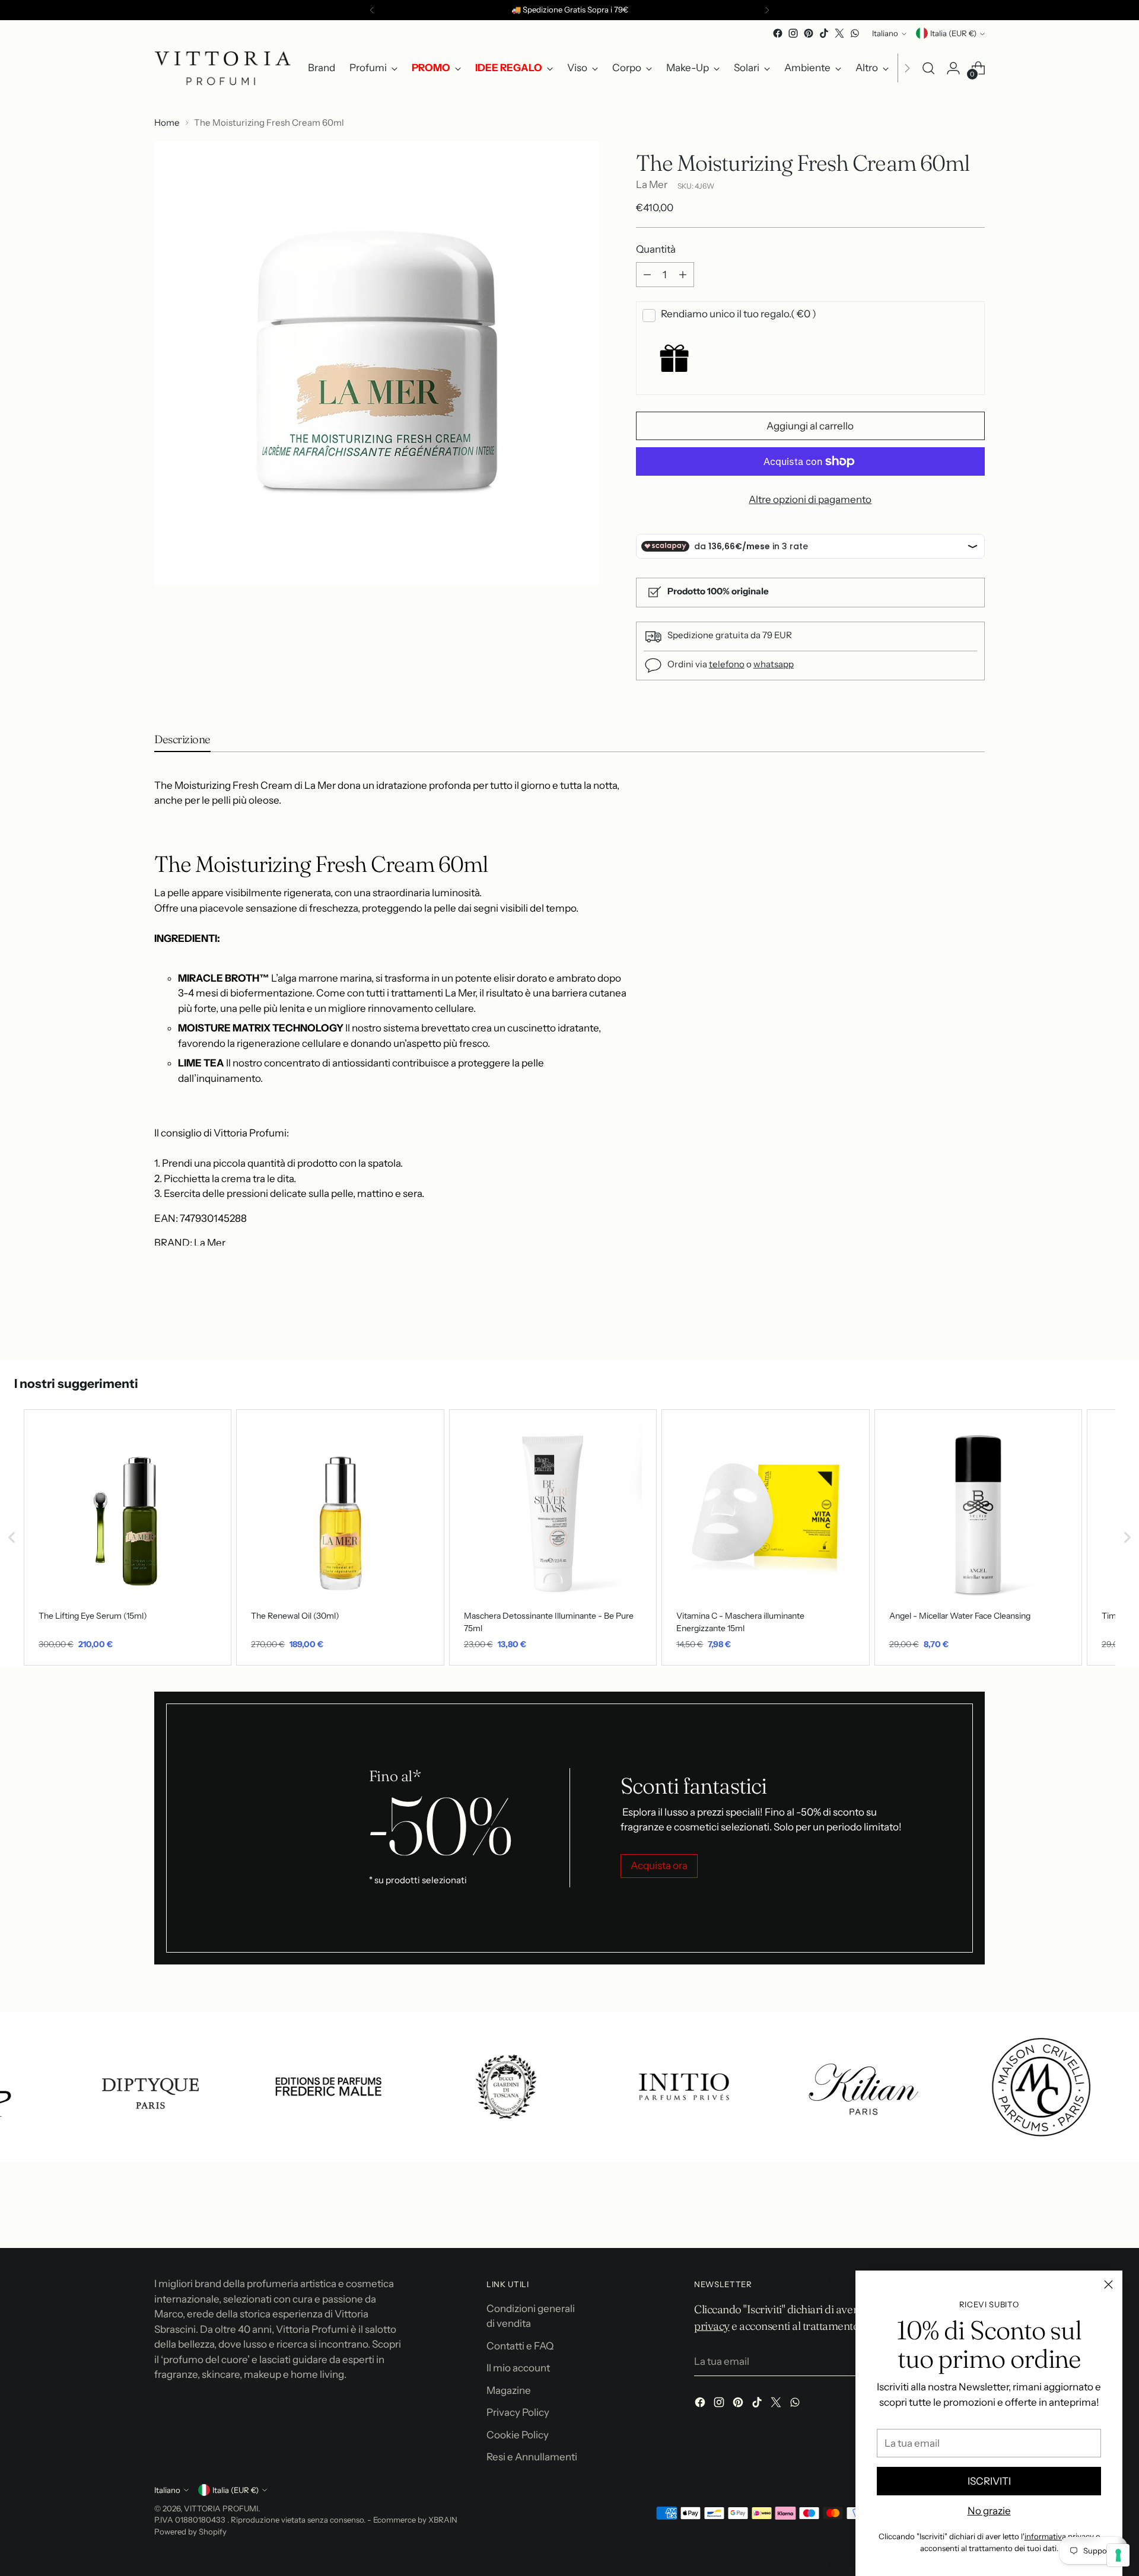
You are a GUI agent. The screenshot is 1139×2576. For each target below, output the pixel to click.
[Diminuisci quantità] (647, 275)
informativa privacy (1059, 2536)
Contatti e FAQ (520, 2346)
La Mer (652, 184)
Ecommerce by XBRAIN (415, 2520)
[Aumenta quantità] (683, 275)
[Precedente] (372, 10)
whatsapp (774, 664)
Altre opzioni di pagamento (810, 499)
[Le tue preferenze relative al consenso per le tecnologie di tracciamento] (1118, 2555)
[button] (12, 1537)
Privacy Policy (518, 2412)
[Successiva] (767, 10)
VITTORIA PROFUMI (221, 2508)
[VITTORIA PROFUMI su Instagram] (793, 33)
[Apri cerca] (928, 68)
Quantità (656, 249)
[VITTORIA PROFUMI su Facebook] (778, 33)
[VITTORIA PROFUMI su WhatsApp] (855, 33)
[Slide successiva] (975, 1319)
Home (167, 122)
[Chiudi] (1108, 2284)
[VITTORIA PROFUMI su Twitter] (839, 33)
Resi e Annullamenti (532, 2457)
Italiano (885, 33)
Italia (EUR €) (953, 33)
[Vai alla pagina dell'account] (953, 68)
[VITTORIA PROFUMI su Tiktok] (824, 33)
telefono (727, 664)
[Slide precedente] (947, 1320)
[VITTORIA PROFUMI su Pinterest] (809, 33)
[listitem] (128, 1537)
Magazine (509, 2390)
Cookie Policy (518, 2435)
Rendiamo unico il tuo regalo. (739, 314)
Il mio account (518, 2368)
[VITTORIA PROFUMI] (222, 68)
